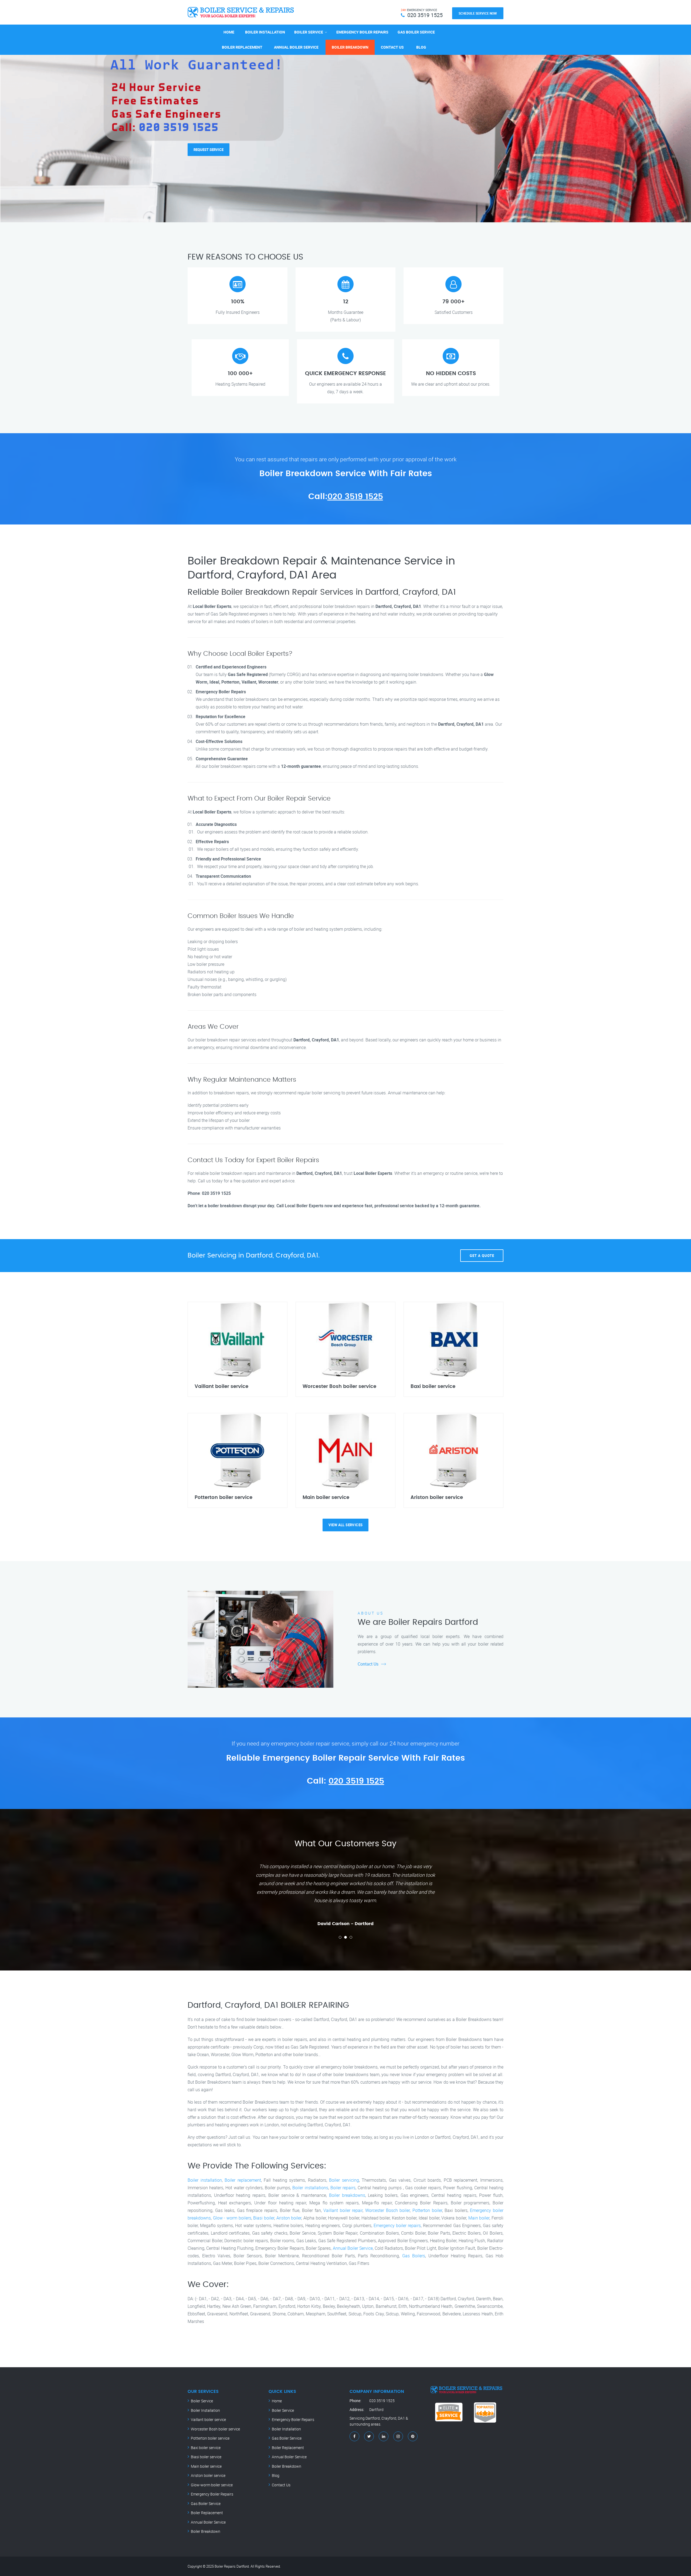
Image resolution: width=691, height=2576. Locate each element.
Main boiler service (206, 2466)
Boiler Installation (265, 32)
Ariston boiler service (208, 2475)
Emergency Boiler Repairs (362, 32)
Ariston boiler (289, 2218)
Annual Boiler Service (296, 47)
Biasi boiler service (206, 2457)
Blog (421, 47)
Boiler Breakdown (350, 47)
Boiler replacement (243, 2180)
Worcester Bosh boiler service (215, 2429)
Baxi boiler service (206, 2448)
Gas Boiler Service (416, 32)
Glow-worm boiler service (212, 2485)
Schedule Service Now (478, 13)
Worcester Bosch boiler (387, 2210)
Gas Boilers (414, 2256)
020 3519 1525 (355, 497)
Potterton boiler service (210, 2438)
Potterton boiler (427, 2210)
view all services (346, 1525)
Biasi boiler (264, 2218)
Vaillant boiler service (208, 2419)
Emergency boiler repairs (397, 2225)
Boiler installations (310, 2188)
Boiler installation (205, 2180)
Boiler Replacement (242, 47)
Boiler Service (309, 32)
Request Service (209, 142)
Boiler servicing (344, 2180)
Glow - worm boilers (232, 2218)
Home (229, 32)
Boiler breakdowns (347, 2195)
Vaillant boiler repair (343, 2210)
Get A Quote (482, 1256)
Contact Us (392, 47)
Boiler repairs (343, 2188)
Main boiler (479, 2218)
